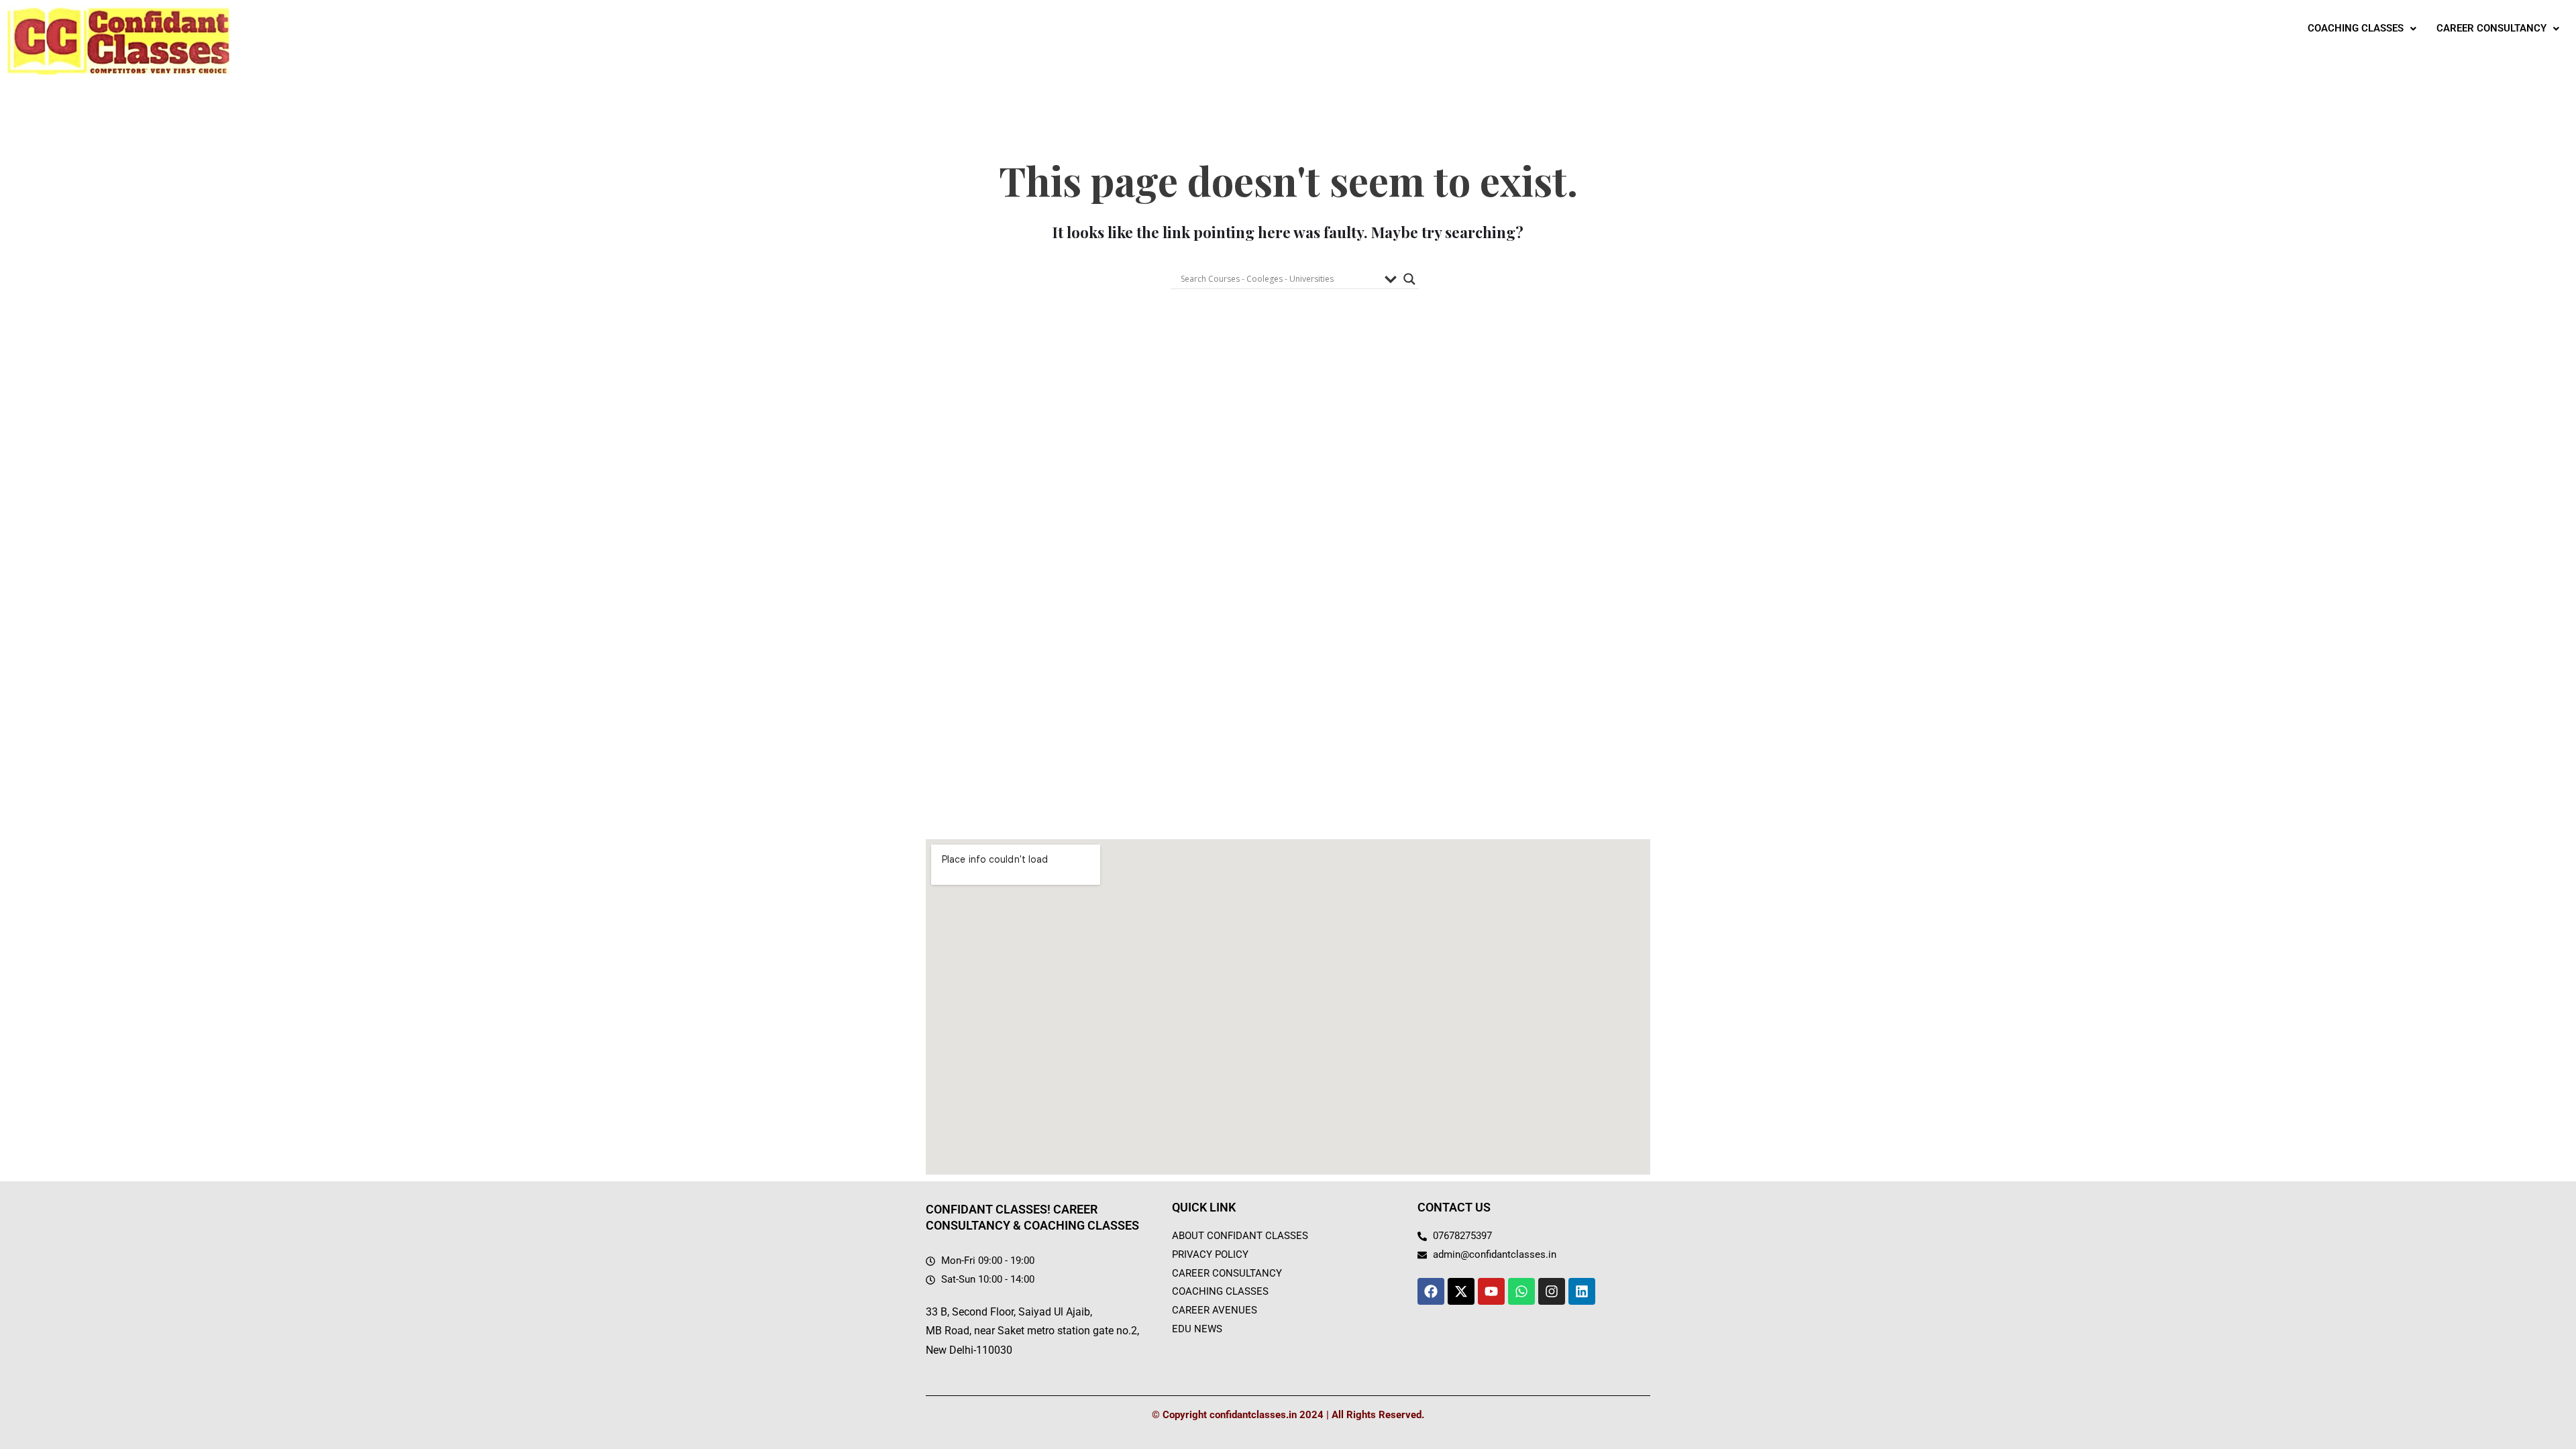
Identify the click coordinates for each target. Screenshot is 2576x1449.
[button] (2362, 29)
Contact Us (1454, 1207)
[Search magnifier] (1409, 279)
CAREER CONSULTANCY (2491, 28)
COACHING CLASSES (2356, 28)
